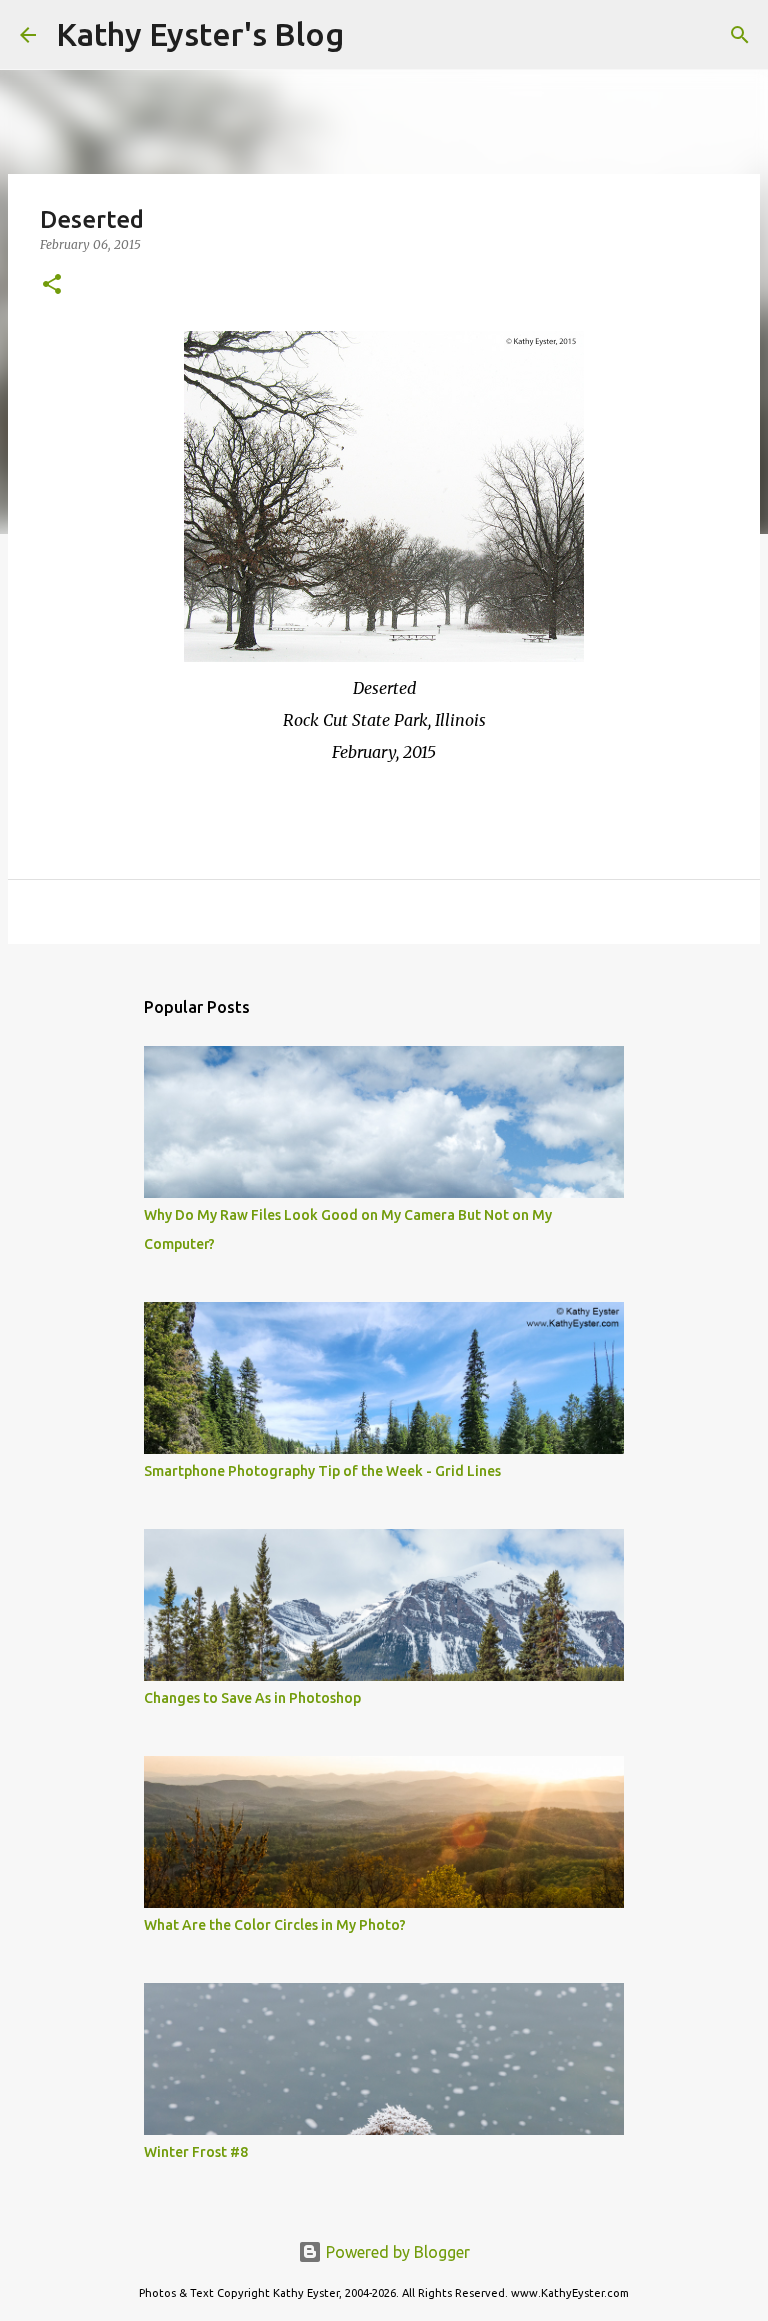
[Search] (372, 35)
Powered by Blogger (396, 2252)
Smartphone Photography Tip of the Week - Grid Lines (322, 1471)
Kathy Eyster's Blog (200, 34)
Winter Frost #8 (196, 2152)
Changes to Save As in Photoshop (252, 1698)
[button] (52, 285)
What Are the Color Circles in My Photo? (275, 1925)
